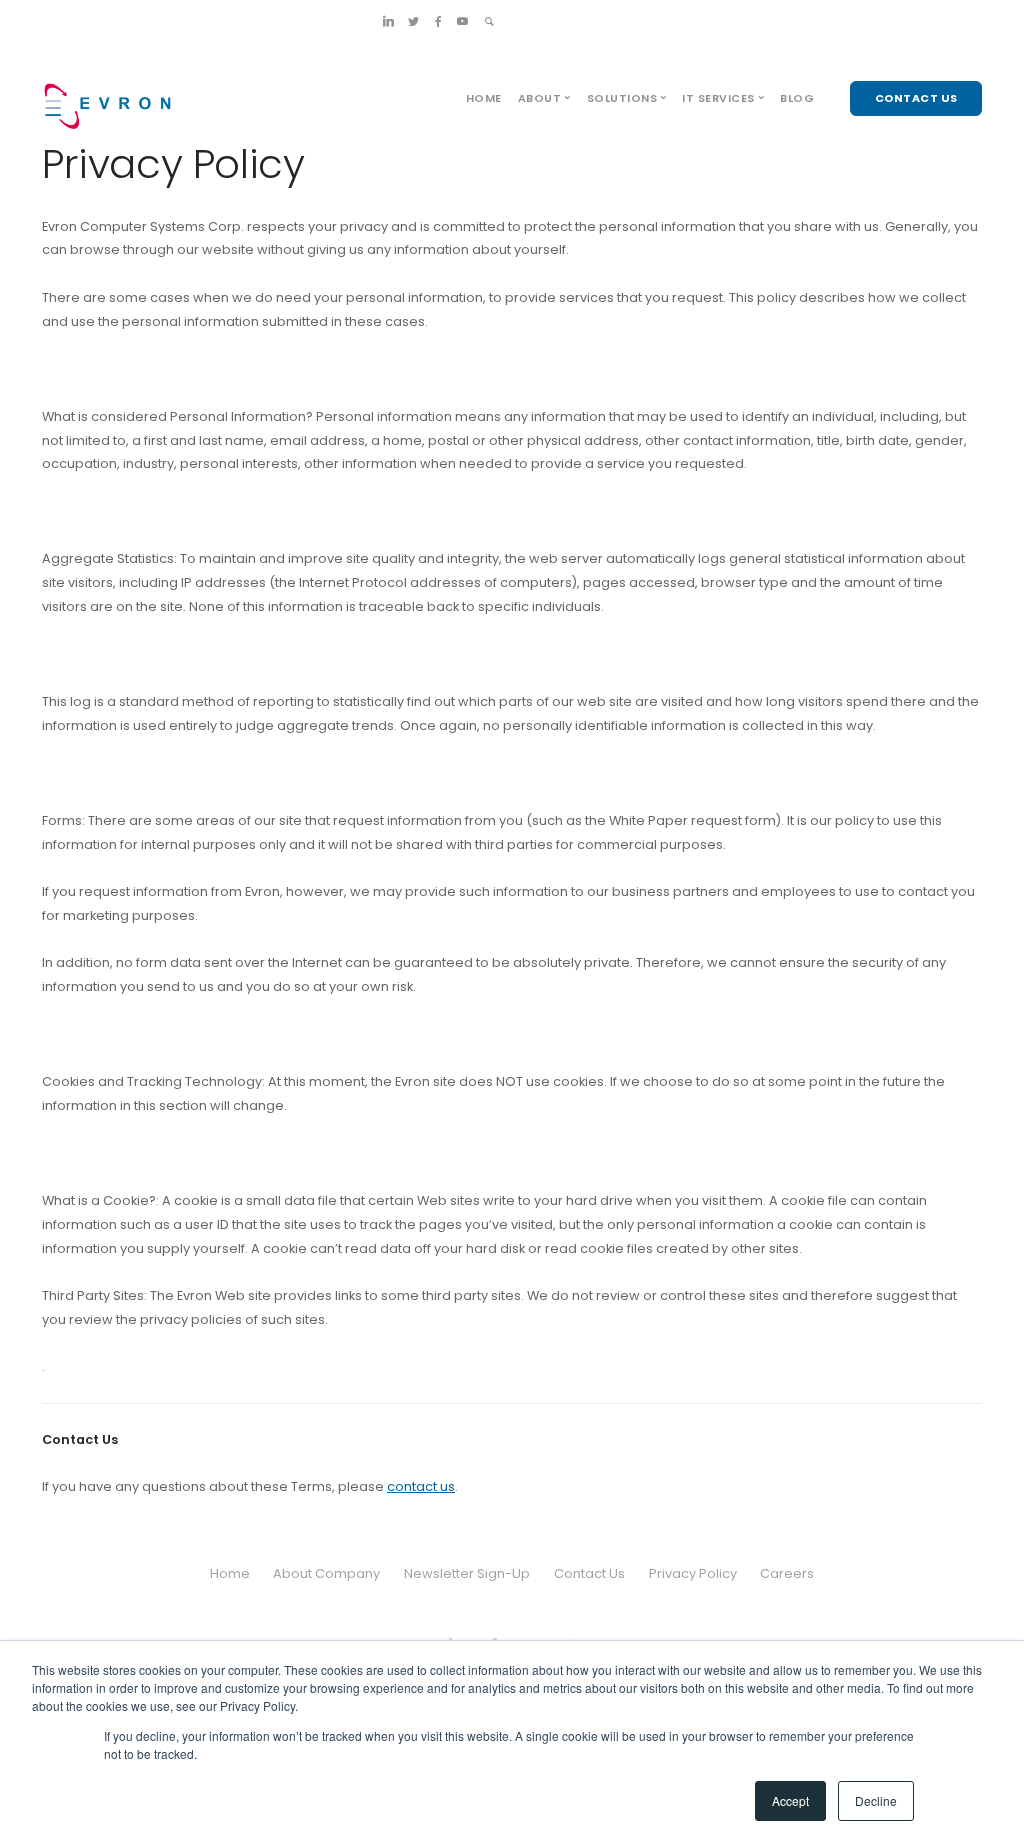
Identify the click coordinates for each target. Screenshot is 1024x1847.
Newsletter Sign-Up (467, 1573)
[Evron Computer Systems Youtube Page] (462, 21)
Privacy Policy (693, 1573)
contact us (421, 1486)
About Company (326, 1573)
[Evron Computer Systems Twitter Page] (413, 21)
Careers (787, 1573)
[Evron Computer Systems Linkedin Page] (388, 21)
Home (484, 98)
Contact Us (589, 1573)
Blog (797, 98)
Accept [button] (790, 1800)
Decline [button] (876, 1800)
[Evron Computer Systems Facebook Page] (438, 21)
